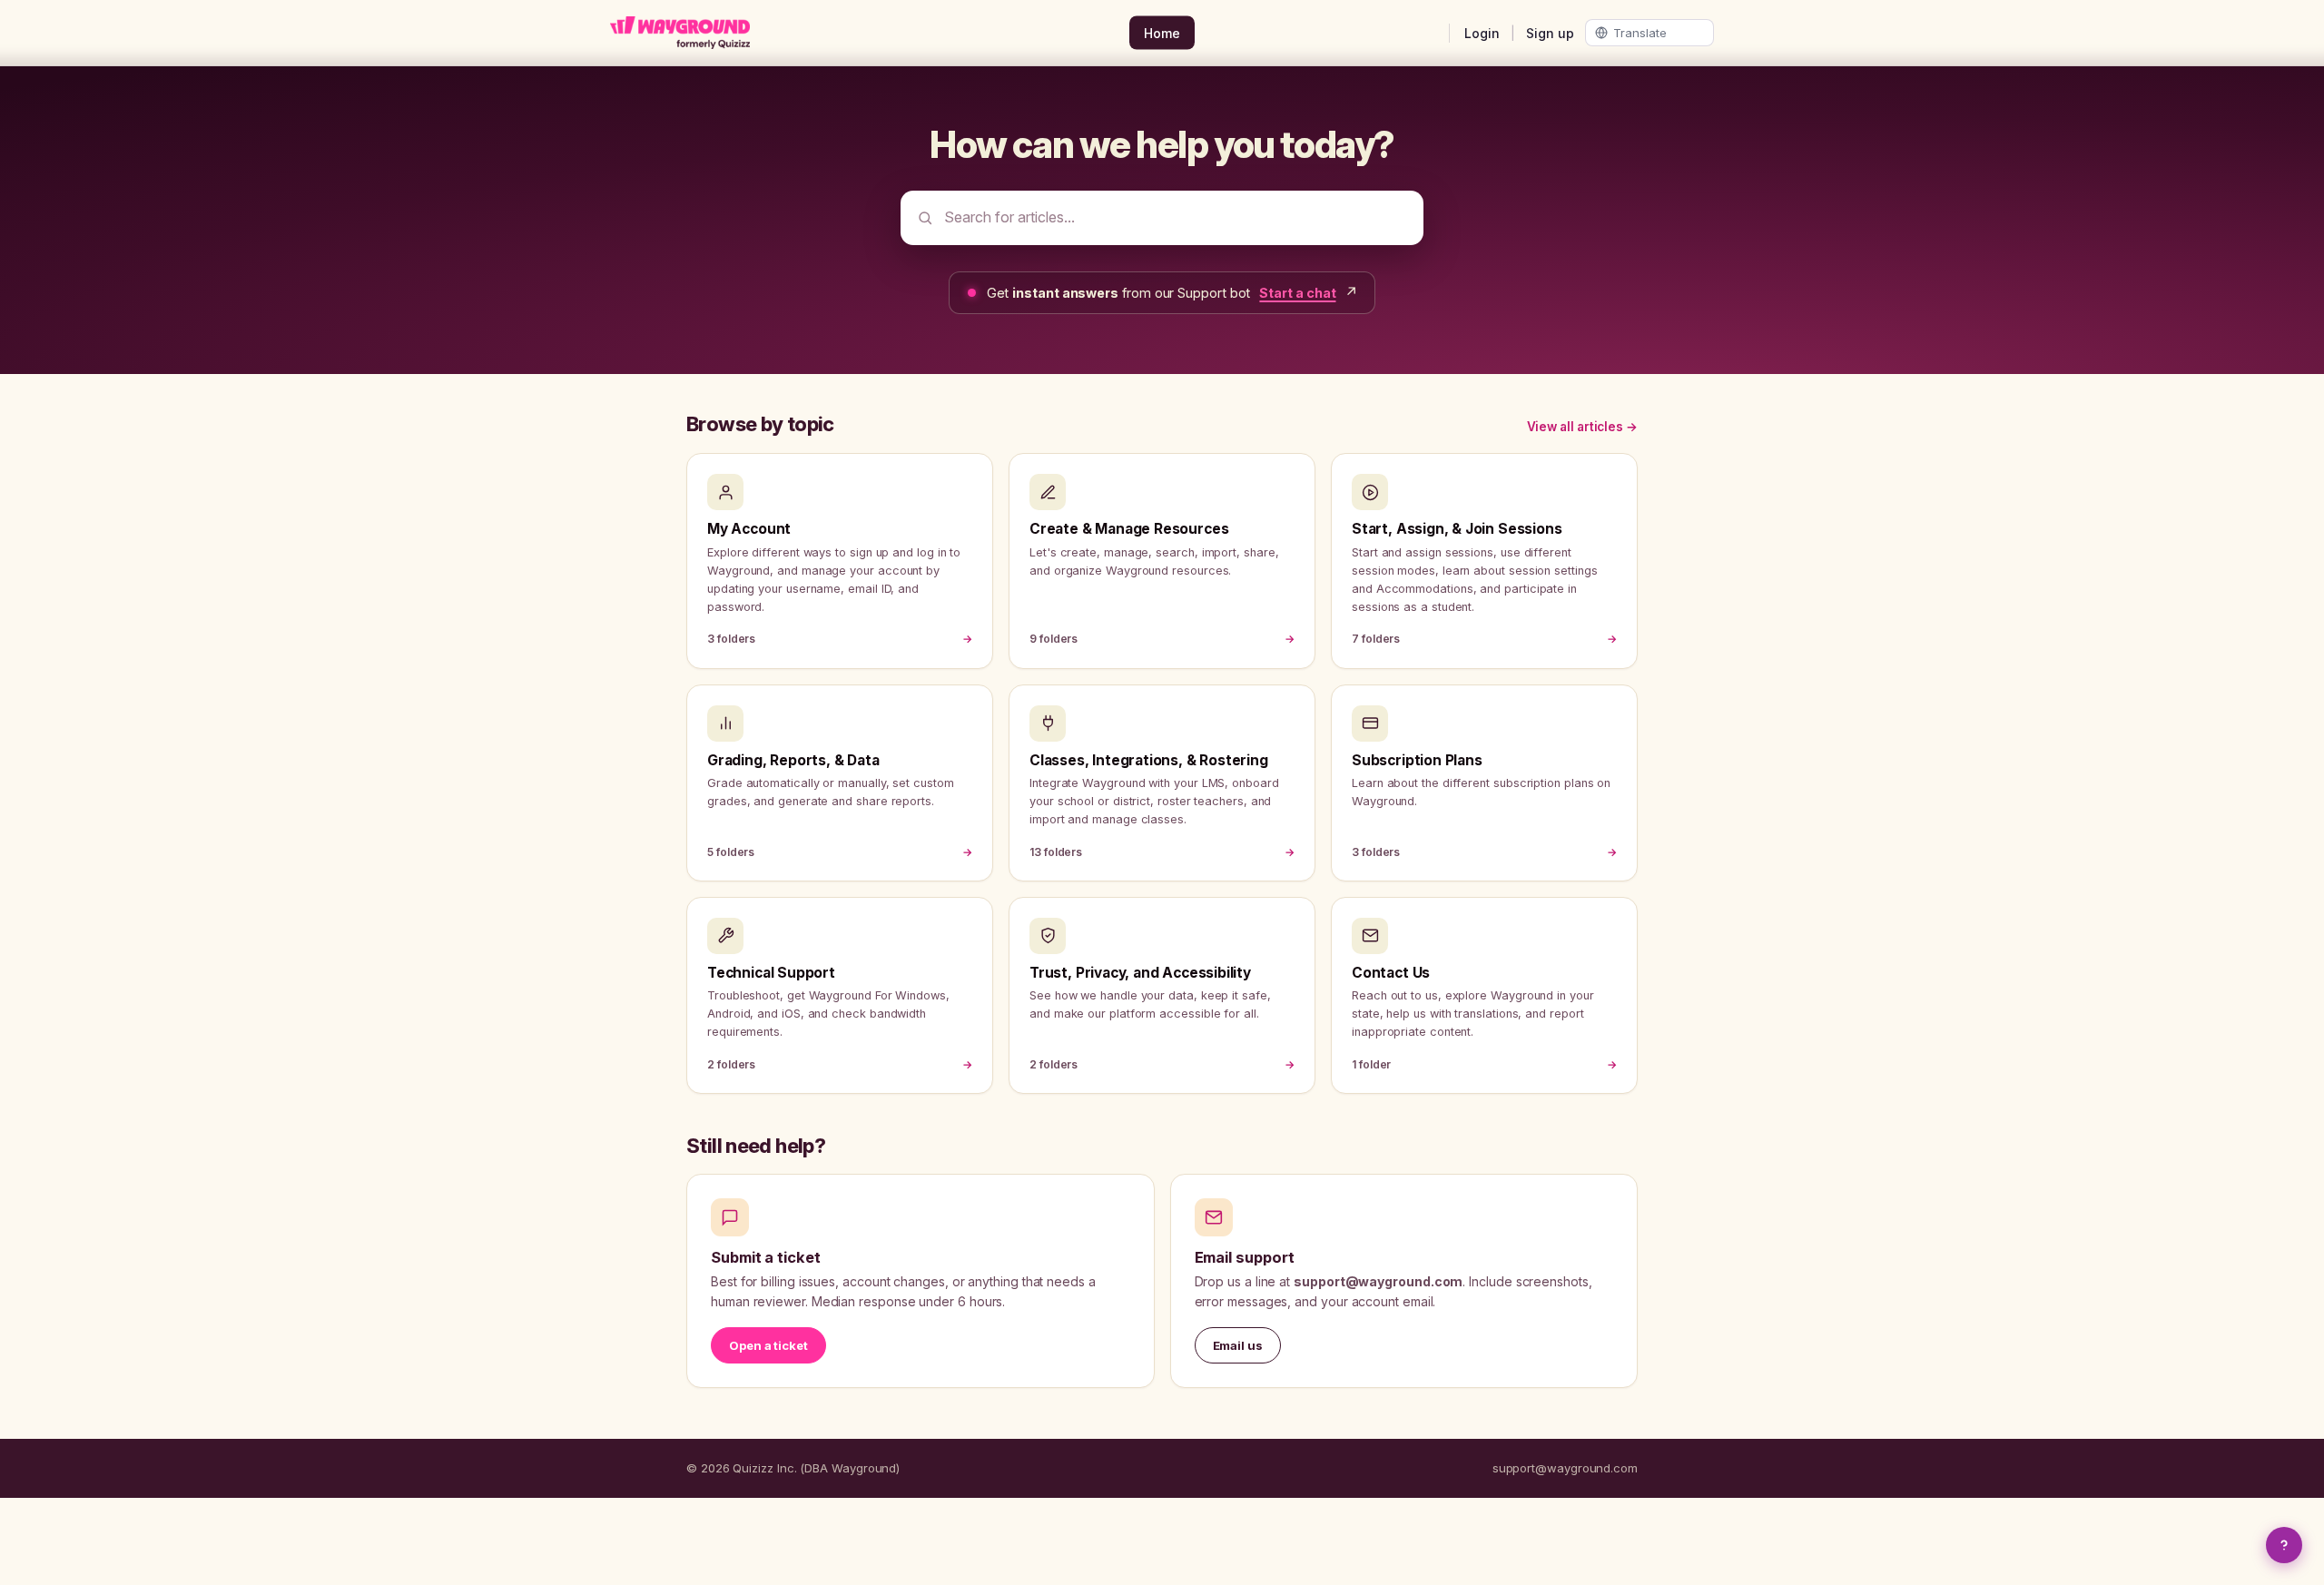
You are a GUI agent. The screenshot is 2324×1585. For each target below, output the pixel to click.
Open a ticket (768, 1345)
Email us (1238, 1345)
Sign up (1550, 33)
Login (1482, 33)
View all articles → (1582, 427)
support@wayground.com (1565, 1468)
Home (1162, 33)
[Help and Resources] (2284, 1545)
